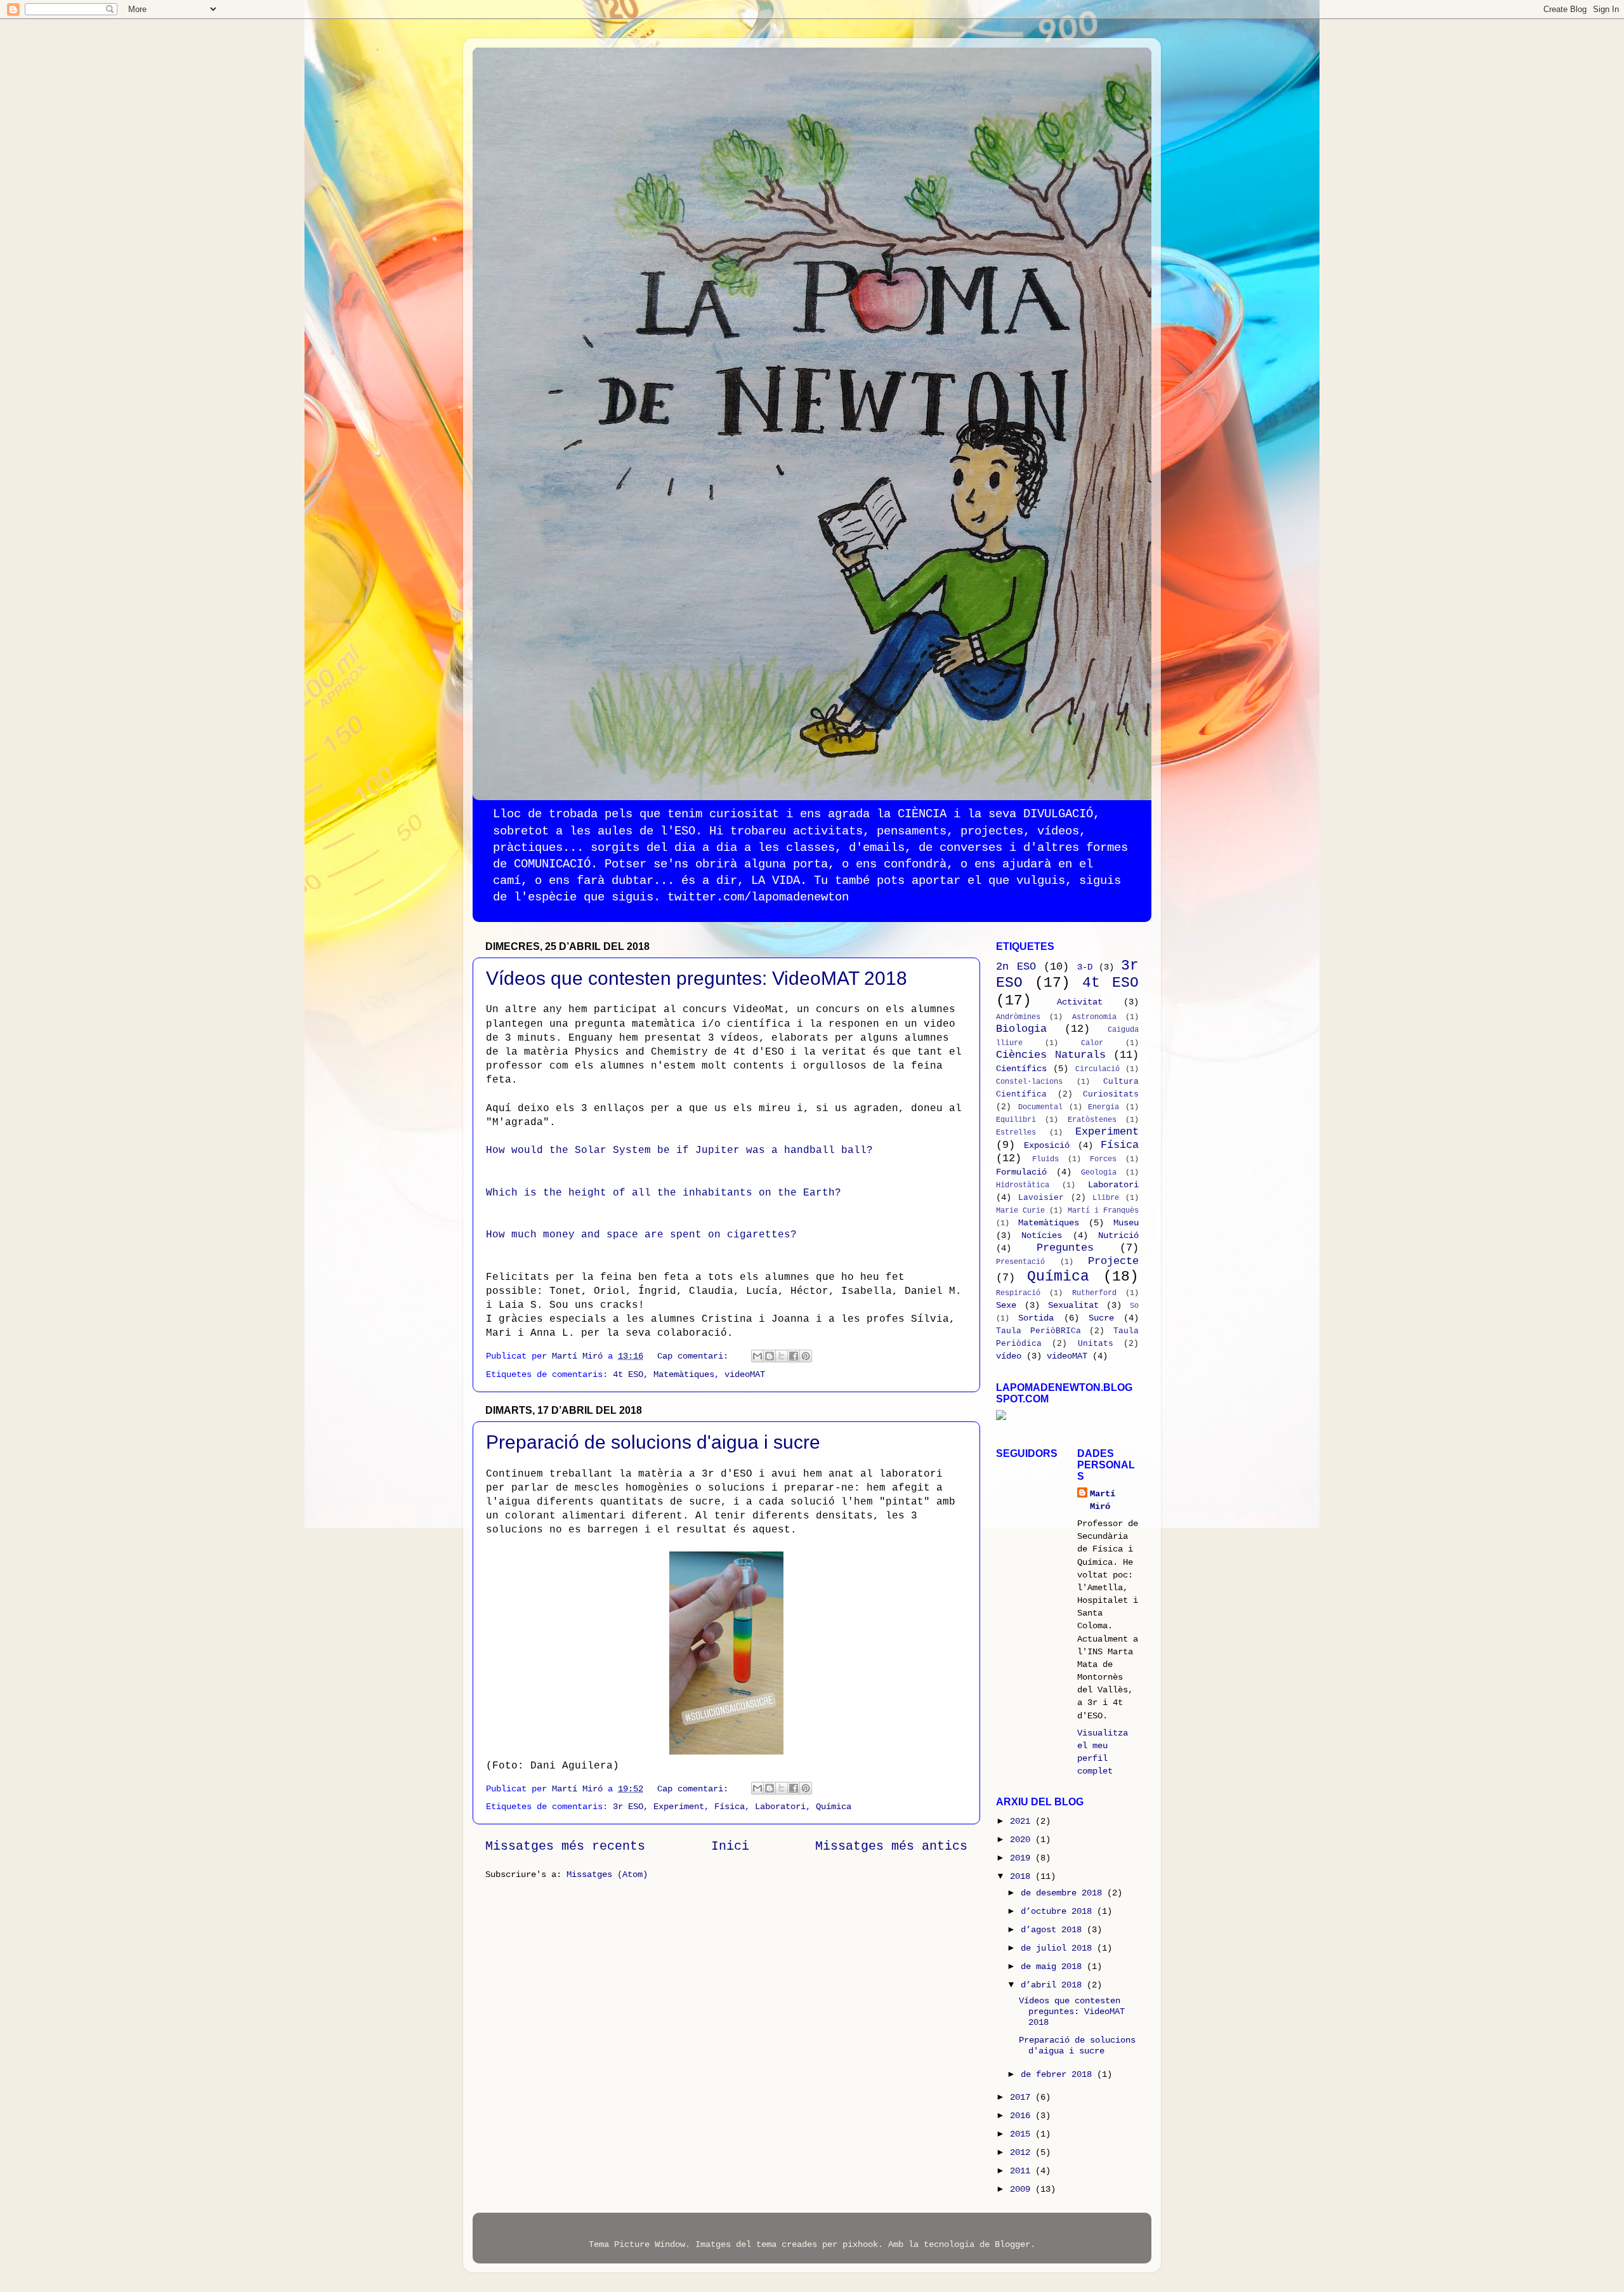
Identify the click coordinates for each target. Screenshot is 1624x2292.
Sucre (1101, 1318)
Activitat (1080, 1002)
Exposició (1047, 1145)
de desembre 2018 (1064, 1893)
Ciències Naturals (1051, 1055)
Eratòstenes (1092, 1120)
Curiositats (1111, 1094)
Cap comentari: (695, 1356)
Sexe (1006, 1305)
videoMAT (745, 1374)
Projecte (1113, 1261)
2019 (1023, 1858)
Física (730, 1807)
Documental (1040, 1107)
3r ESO (628, 1807)
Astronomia (1094, 1017)
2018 (1023, 1876)
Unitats (1096, 1344)
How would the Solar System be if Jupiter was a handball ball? (679, 1150)
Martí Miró (1103, 1500)
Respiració (1018, 1293)
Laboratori (780, 1807)
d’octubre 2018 (1059, 1911)
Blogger (1012, 2244)
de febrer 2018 (1059, 2074)
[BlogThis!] (769, 1356)
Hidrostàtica (1023, 1185)
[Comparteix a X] (782, 1356)
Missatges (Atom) (607, 1874)
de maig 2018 (1054, 1966)
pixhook (860, 2244)
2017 (1023, 2097)
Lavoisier (1041, 1198)
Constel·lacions (1029, 1082)
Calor (1092, 1043)
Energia (1103, 1107)
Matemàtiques (684, 1374)
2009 (1023, 2189)
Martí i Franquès (1103, 1210)
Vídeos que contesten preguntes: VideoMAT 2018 (697, 978)
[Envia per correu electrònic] (757, 1356)
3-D (1085, 967)
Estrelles (1016, 1132)
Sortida (1036, 1318)
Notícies (1042, 1235)
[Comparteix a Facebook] (794, 1356)
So (1134, 1306)
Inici (730, 1846)
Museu (1126, 1223)
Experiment (679, 1807)
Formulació (1021, 1172)
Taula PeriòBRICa (1038, 1331)
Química (834, 1807)
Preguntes (1065, 1248)
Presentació (1020, 1262)
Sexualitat (1073, 1305)
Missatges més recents (565, 1846)
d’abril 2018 (1054, 1985)
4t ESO (628, 1374)
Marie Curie (1020, 1210)
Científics (1021, 1069)
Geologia (1099, 1172)
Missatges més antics (891, 1846)
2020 (1023, 1840)
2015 (1023, 2134)
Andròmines (1018, 1017)
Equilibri (1016, 1120)
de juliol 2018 (1059, 1948)
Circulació (1097, 1069)
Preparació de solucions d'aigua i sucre (653, 1442)
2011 (1023, 2171)
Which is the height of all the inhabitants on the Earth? (664, 1193)
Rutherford (1094, 1293)
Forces (1103, 1159)
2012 (1023, 2152)
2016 (1023, 2116)
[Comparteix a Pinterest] (806, 1356)
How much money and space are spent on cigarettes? (641, 1235)
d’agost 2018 (1054, 1930)
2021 (1023, 1821)
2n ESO (1016, 967)
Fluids (1045, 1159)
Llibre (1106, 1198)
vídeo (1009, 1356)
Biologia (1021, 1029)
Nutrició (1118, 1235)
